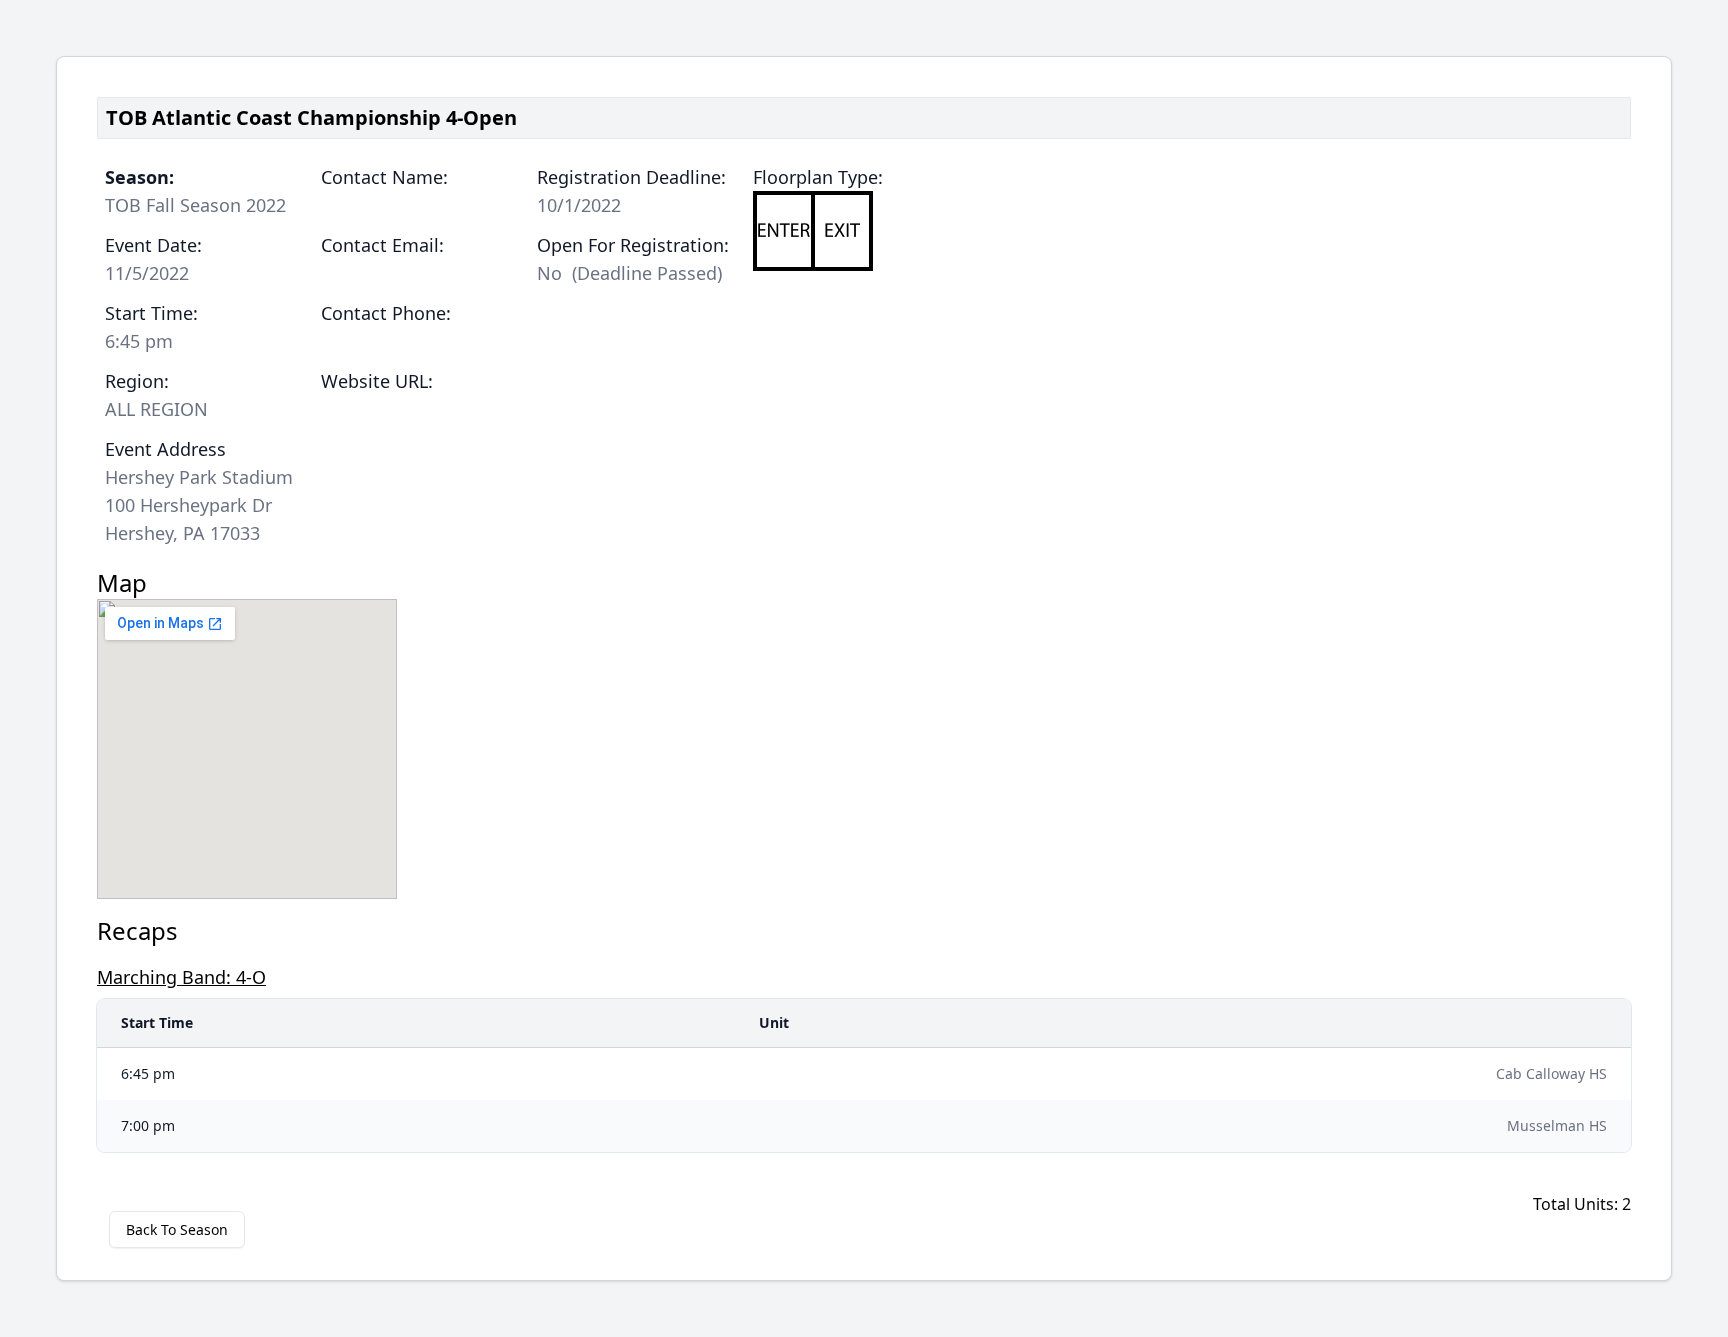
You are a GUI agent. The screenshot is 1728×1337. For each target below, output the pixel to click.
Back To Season (177, 1229)
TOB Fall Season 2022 (195, 205)
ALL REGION (156, 409)
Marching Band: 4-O (181, 977)
